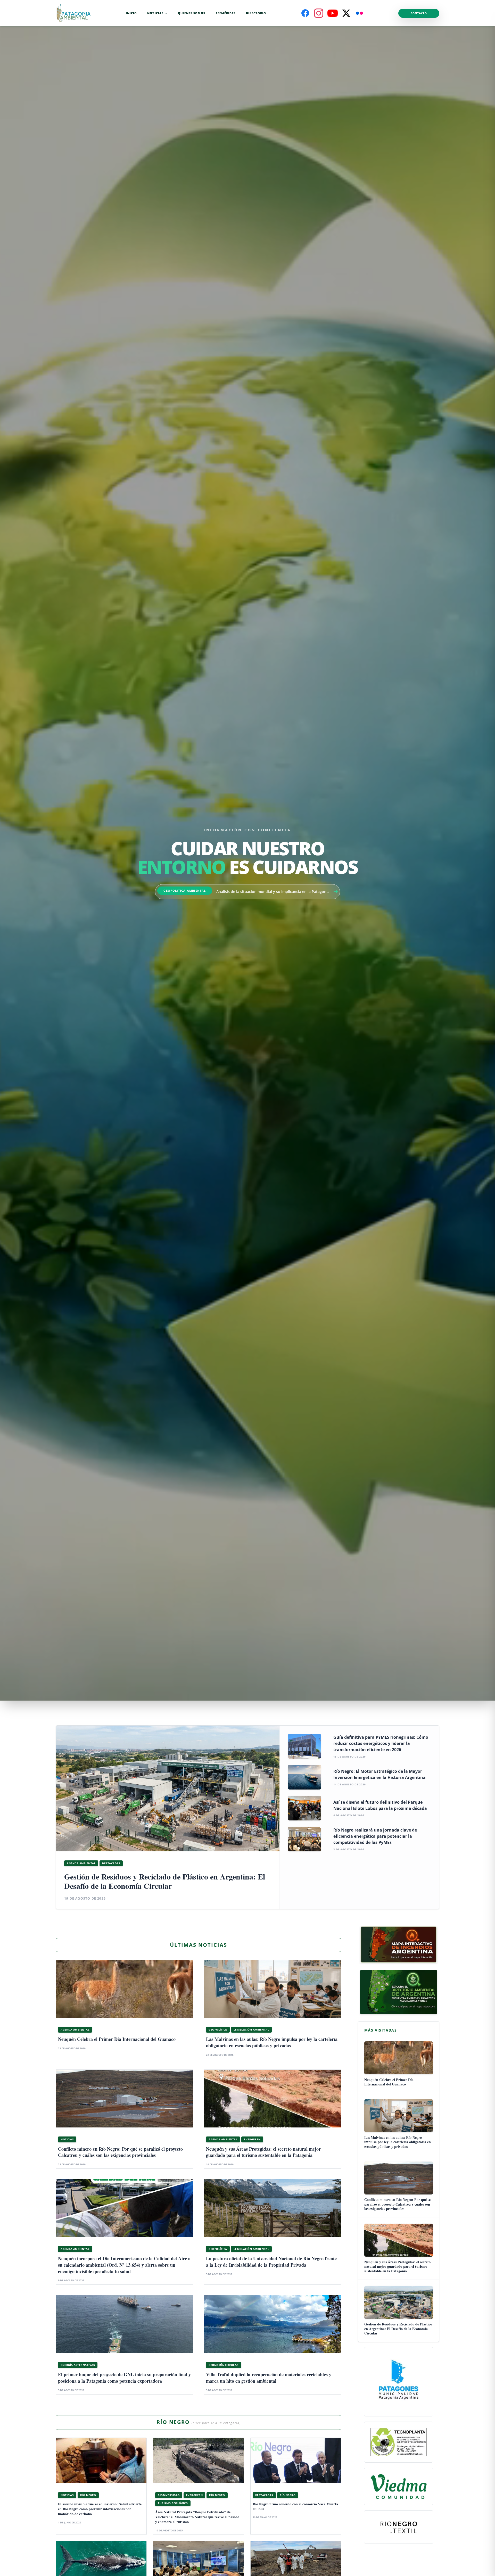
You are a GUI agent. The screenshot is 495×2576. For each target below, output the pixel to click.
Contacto (419, 13)
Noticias (155, 13)
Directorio (256, 13)
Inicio (131, 13)
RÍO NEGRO (199, 2422)
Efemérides (226, 13)
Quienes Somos (192, 13)
